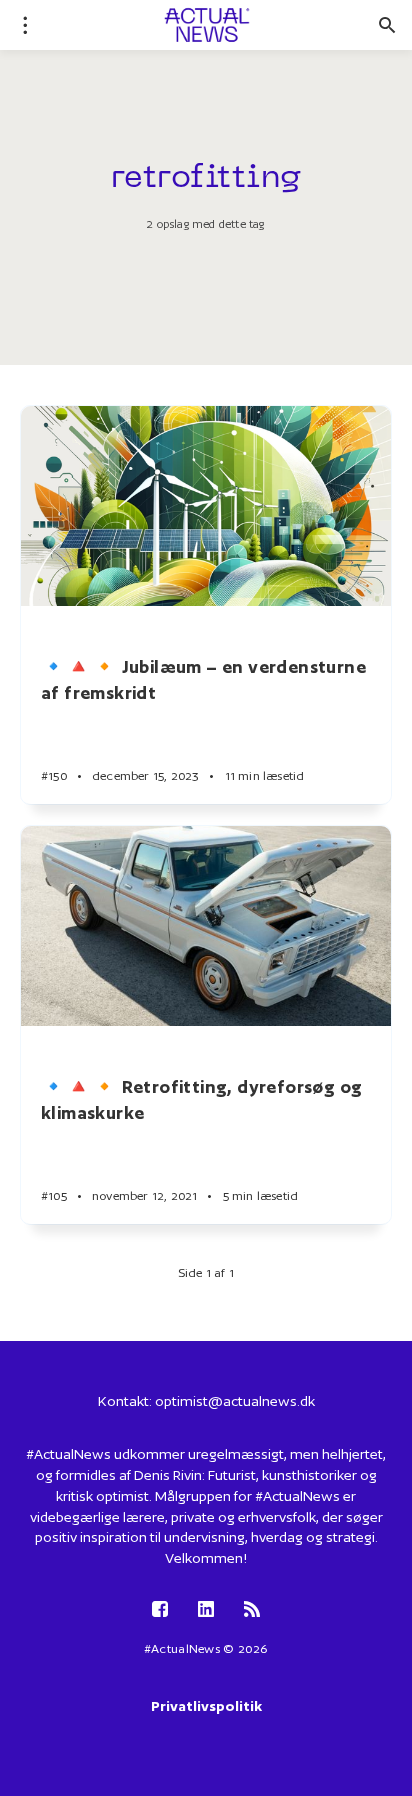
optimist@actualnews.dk (235, 1401)
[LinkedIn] (206, 1610)
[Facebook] (160, 1610)
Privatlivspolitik (206, 1706)
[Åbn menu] (25, 25)
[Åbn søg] (387, 25)
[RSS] (252, 1610)
